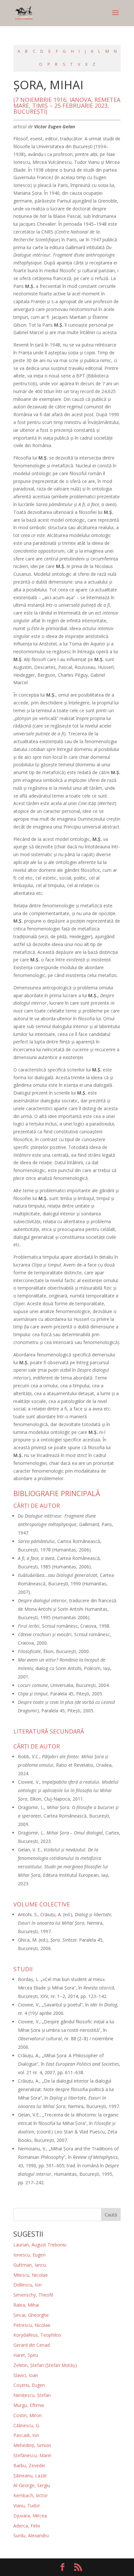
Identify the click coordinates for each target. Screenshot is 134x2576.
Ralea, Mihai (26, 2305)
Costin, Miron (27, 2415)
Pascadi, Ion (26, 2435)
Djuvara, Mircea (30, 2516)
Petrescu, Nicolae (32, 2325)
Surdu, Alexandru (31, 2535)
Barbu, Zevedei (29, 2465)
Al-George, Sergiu (32, 2485)
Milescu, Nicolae (31, 2275)
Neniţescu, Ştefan (32, 2395)
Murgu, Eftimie (29, 2405)
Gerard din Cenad (32, 2345)
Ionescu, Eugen (29, 2255)
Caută (111, 2215)
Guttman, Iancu (30, 2265)
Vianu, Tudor (27, 2505)
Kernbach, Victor (31, 2495)
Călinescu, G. (27, 2425)
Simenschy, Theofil (33, 2295)
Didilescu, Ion (27, 2285)
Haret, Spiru (26, 2355)
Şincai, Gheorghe (31, 2315)
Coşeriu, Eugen (29, 2385)
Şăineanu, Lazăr (30, 2476)
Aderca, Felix (27, 2526)
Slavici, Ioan (26, 2375)
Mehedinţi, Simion (32, 2445)
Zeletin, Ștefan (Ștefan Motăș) (45, 2365)
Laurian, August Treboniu (40, 2245)
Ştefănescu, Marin (32, 2455)
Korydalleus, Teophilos (37, 2335)
